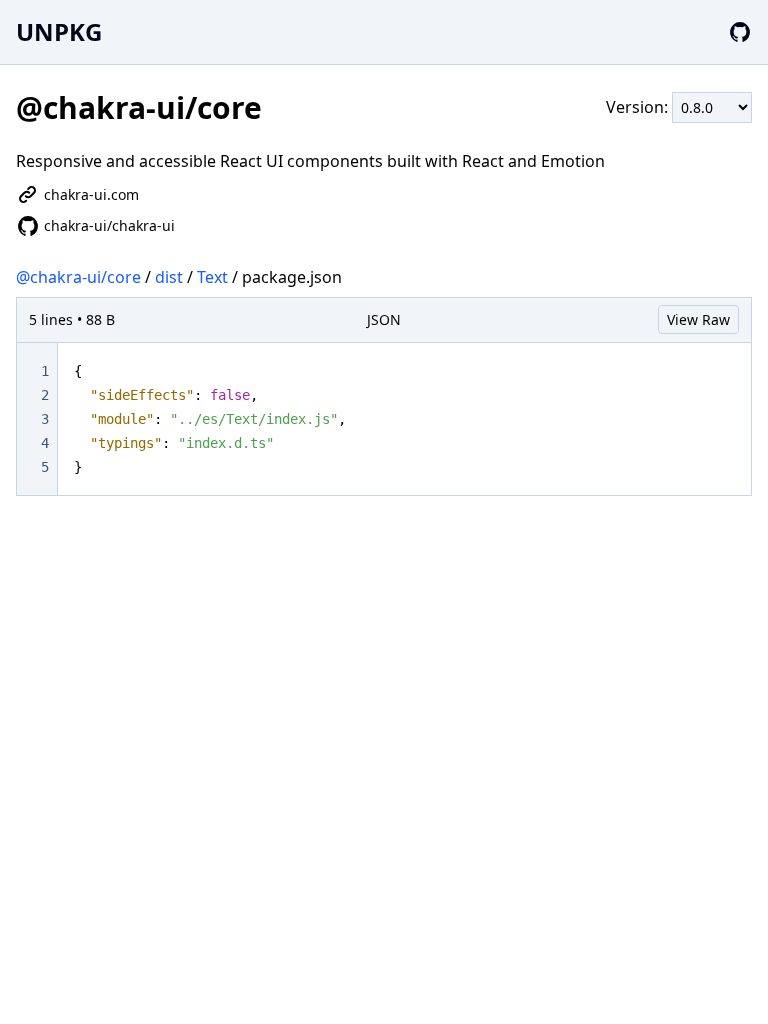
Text (212, 277)
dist (169, 277)
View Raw (698, 319)
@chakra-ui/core (78, 277)
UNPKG (59, 31)
